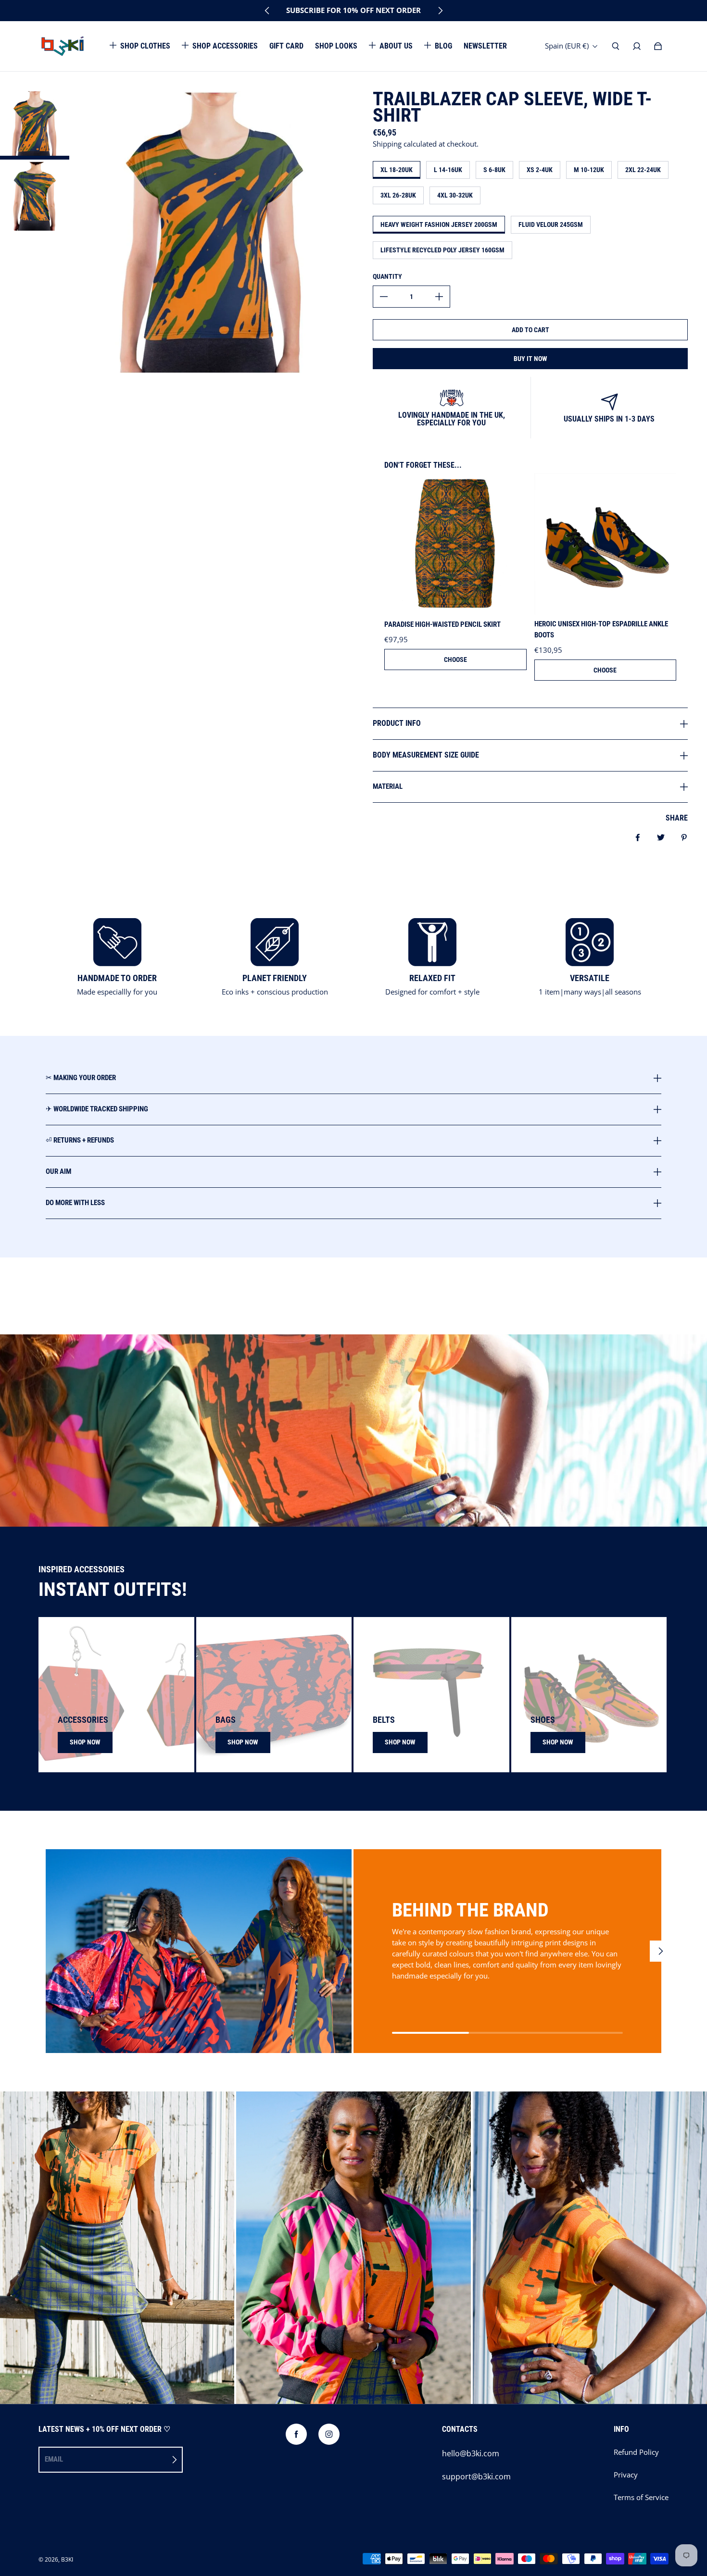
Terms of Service (641, 2497)
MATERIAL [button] (388, 786)
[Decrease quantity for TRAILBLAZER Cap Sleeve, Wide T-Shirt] (384, 297)
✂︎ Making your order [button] (81, 1078)
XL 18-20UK (397, 170)
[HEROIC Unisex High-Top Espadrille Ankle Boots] (606, 544)
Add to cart (530, 330)
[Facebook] (296, 2434)
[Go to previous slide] (267, 11)
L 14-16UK (448, 170)
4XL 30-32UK (455, 195)
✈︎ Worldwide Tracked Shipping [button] (97, 1109)
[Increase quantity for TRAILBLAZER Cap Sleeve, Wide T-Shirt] (439, 297)
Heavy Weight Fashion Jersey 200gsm (439, 224)
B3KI (67, 2559)
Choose (455, 660)
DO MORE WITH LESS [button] (75, 1203)
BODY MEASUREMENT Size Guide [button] (426, 755)
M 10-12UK (589, 170)
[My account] (637, 46)
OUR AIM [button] (58, 1171)
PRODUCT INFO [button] (397, 723)
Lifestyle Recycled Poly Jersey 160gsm (442, 250)
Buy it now (530, 359)
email (54, 2459)
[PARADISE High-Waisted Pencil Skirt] (455, 544)
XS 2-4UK (540, 170)
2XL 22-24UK (643, 170)
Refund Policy (636, 2452)
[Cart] (658, 46)
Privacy (626, 2475)
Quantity (387, 276)
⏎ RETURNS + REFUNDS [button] (80, 1140)
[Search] (616, 46)
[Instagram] (329, 2434)
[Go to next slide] (440, 11)
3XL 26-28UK (398, 195)
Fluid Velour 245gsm (551, 224)
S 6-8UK (494, 170)
